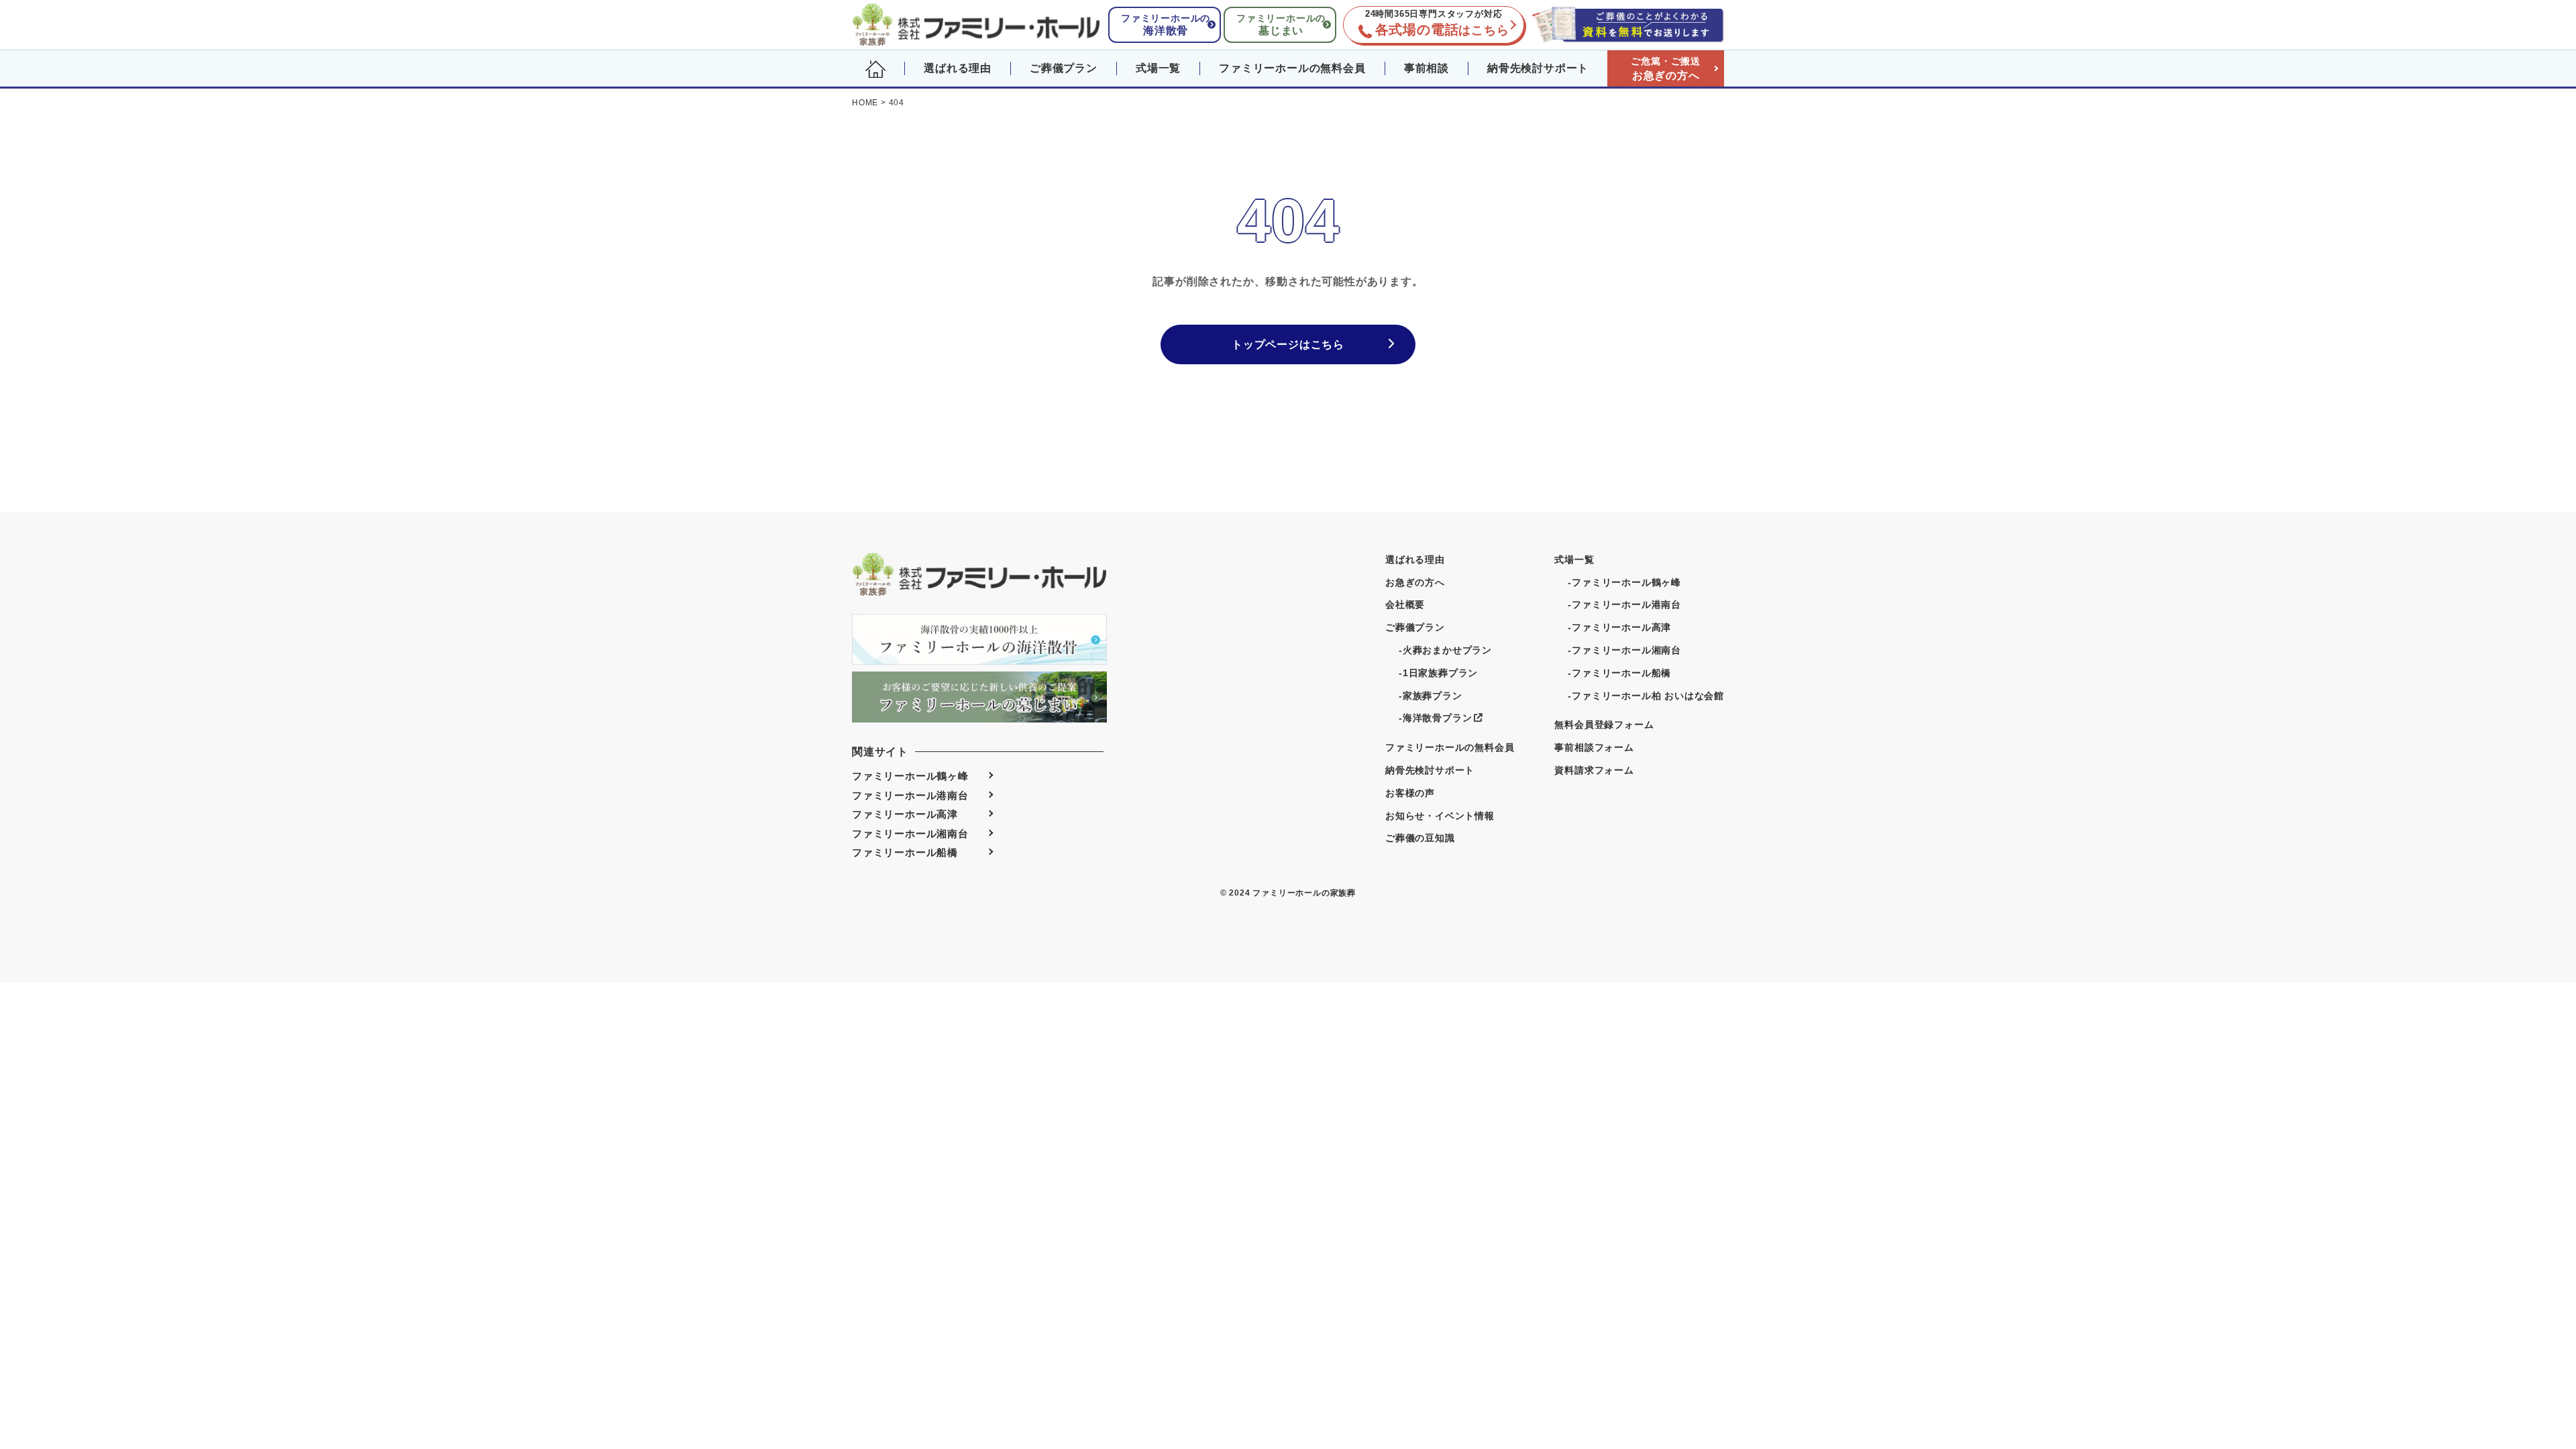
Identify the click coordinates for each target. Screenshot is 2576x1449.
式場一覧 (1158, 68)
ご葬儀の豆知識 (1420, 838)
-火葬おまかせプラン (1445, 650)
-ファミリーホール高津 (1619, 627)
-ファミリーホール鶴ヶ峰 (1624, 582)
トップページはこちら (1288, 344)
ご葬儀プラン (1064, 68)
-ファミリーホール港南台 (1624, 604)
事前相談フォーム (1594, 747)
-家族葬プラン (1431, 696)
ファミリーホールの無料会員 (1292, 68)
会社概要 (1405, 604)
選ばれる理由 (958, 68)
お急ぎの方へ (1666, 68)
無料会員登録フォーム (1604, 724)
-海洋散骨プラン (1435, 718)
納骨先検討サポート (1538, 68)
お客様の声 (1410, 793)
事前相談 (1427, 68)
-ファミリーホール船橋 (1619, 673)
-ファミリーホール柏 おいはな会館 (1646, 696)
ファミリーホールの (1166, 24)
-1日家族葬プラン (1438, 673)
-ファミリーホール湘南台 (1624, 650)
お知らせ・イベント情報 (1440, 816)
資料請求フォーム (1594, 770)
